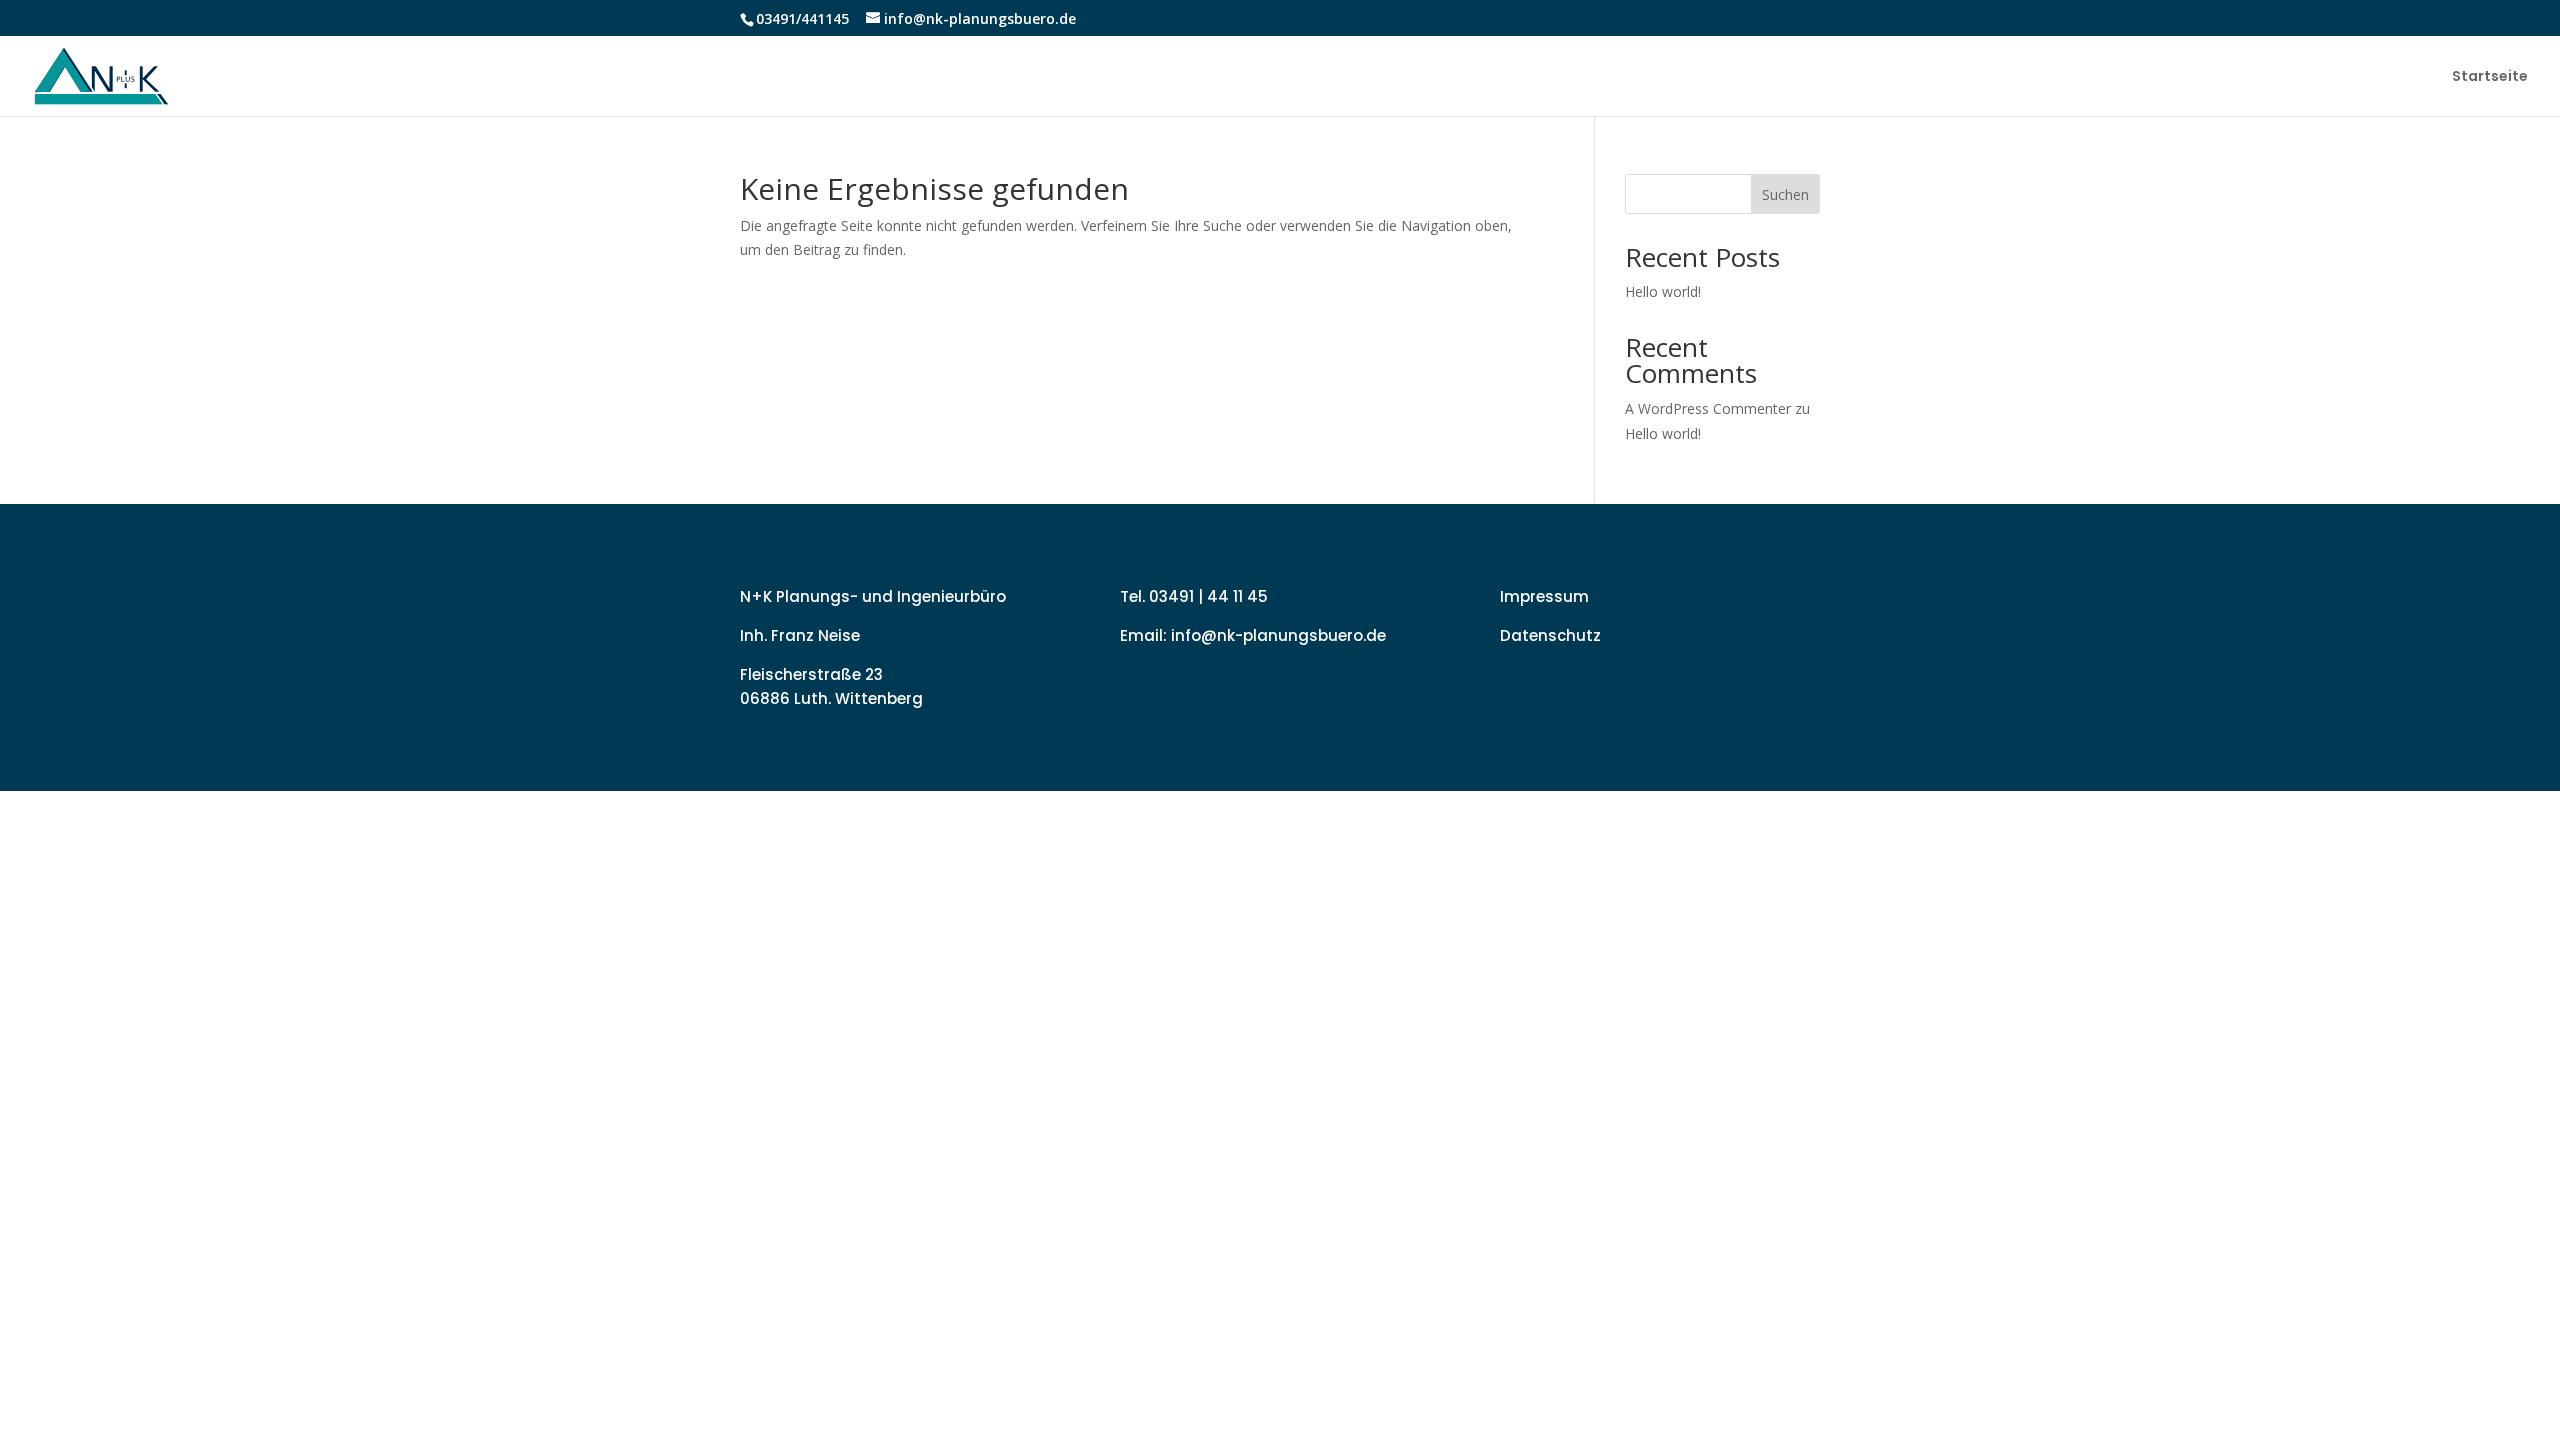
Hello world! (1663, 291)
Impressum (1544, 596)
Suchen (1785, 194)
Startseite (2490, 77)
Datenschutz (1550, 635)
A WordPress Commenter (1708, 408)
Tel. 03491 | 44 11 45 (1194, 596)
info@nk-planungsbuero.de (1278, 635)
